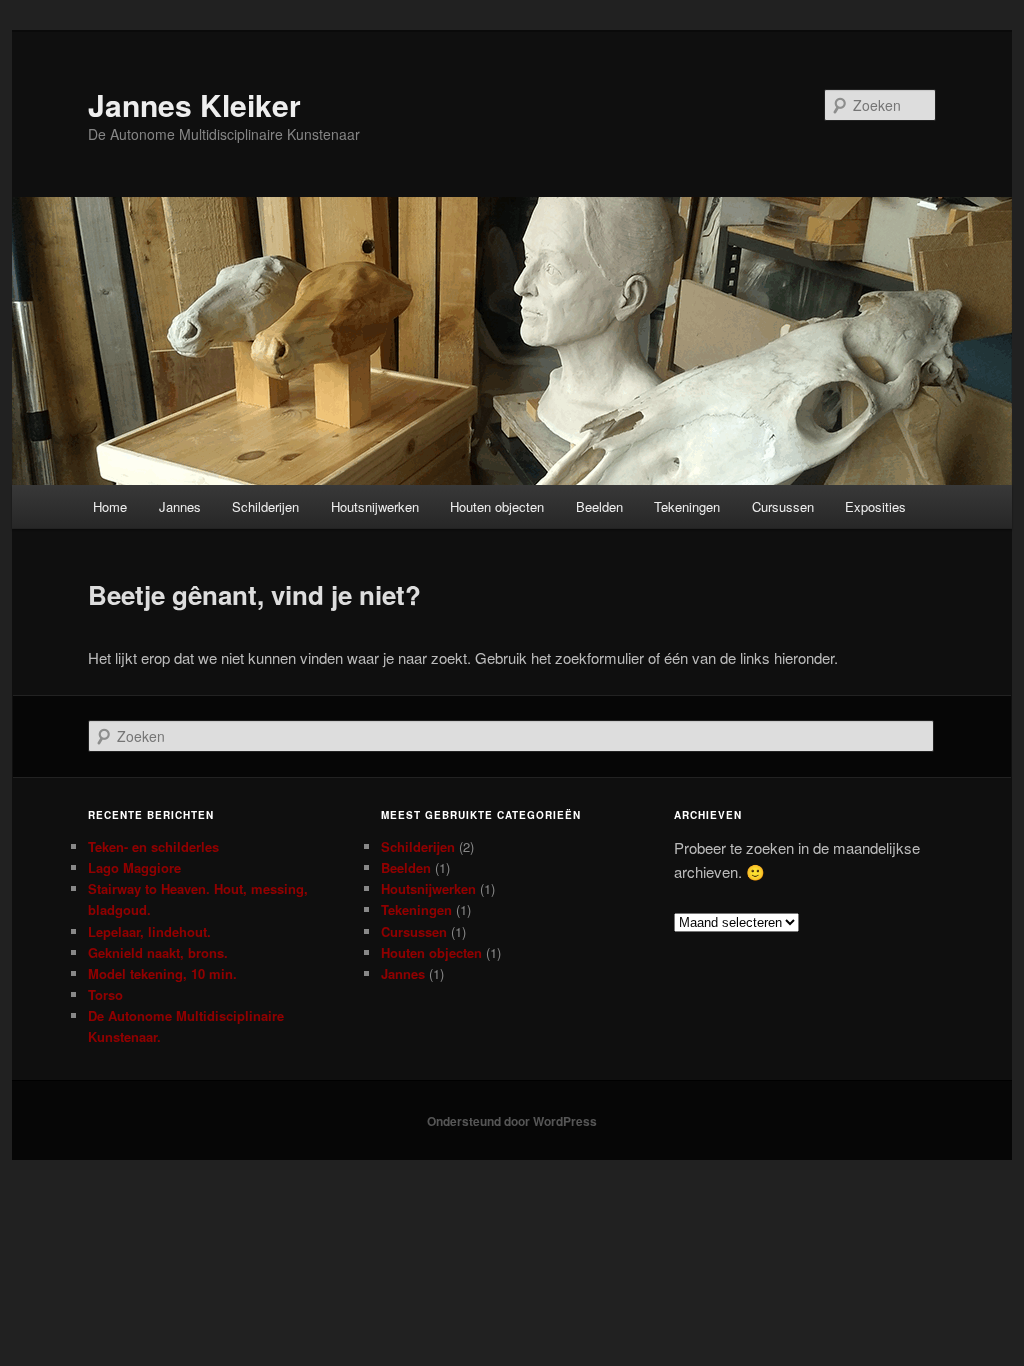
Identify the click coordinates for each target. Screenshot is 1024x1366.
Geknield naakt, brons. (158, 952)
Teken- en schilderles (153, 846)
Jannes (180, 506)
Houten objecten (497, 506)
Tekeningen (687, 506)
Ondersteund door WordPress (512, 1121)
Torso (105, 994)
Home (110, 506)
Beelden (599, 506)
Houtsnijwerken (375, 506)
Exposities (875, 506)
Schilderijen (265, 506)
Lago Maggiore (134, 867)
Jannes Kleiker (194, 104)
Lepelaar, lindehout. (149, 931)
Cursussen (783, 506)
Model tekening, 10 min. (162, 973)
